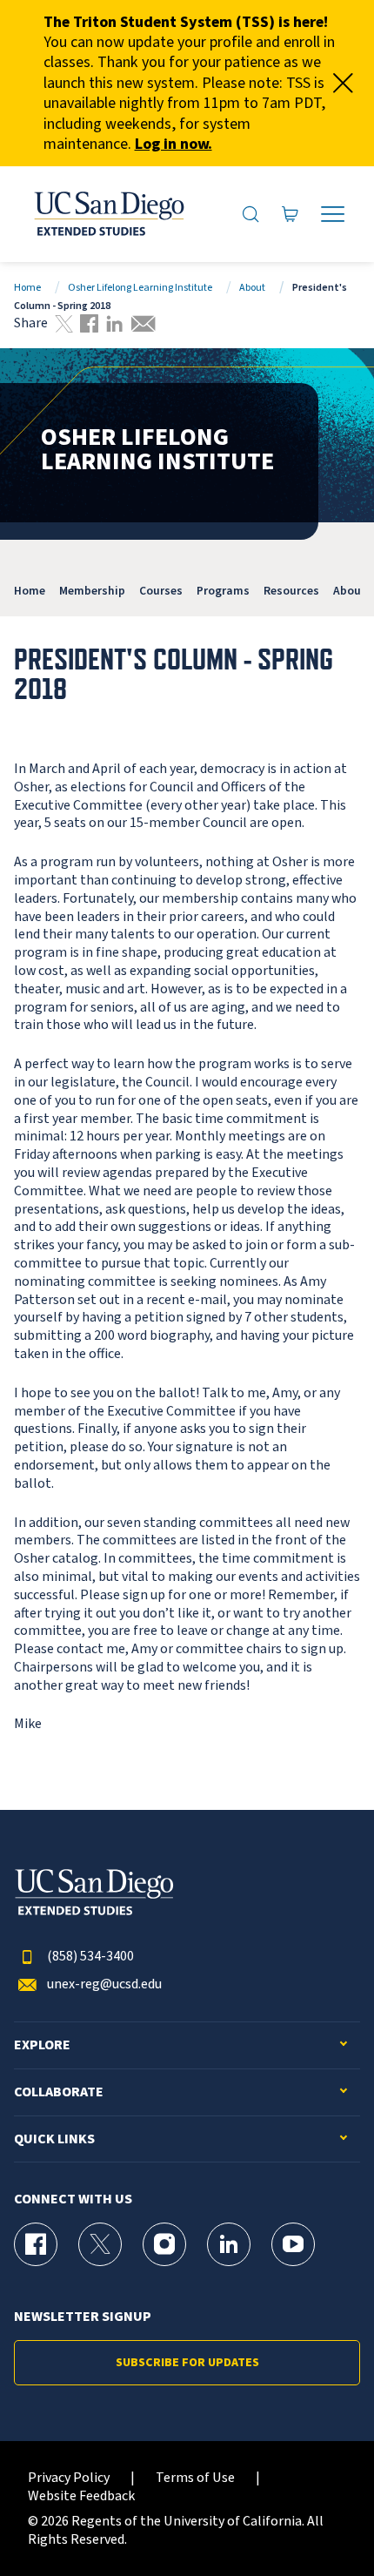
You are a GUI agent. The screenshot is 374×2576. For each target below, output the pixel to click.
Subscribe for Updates (187, 2363)
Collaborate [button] (59, 2092)
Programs (223, 591)
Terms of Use (195, 2478)
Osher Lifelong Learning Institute (140, 288)
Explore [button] (42, 2045)
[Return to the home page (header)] (108, 214)
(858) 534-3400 (90, 1957)
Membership (92, 591)
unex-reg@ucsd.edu (104, 1984)
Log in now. (174, 144)
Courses (161, 591)
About (252, 288)
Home (27, 288)
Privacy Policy (69, 2478)
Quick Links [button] (54, 2139)
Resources (291, 591)
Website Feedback (81, 2496)
